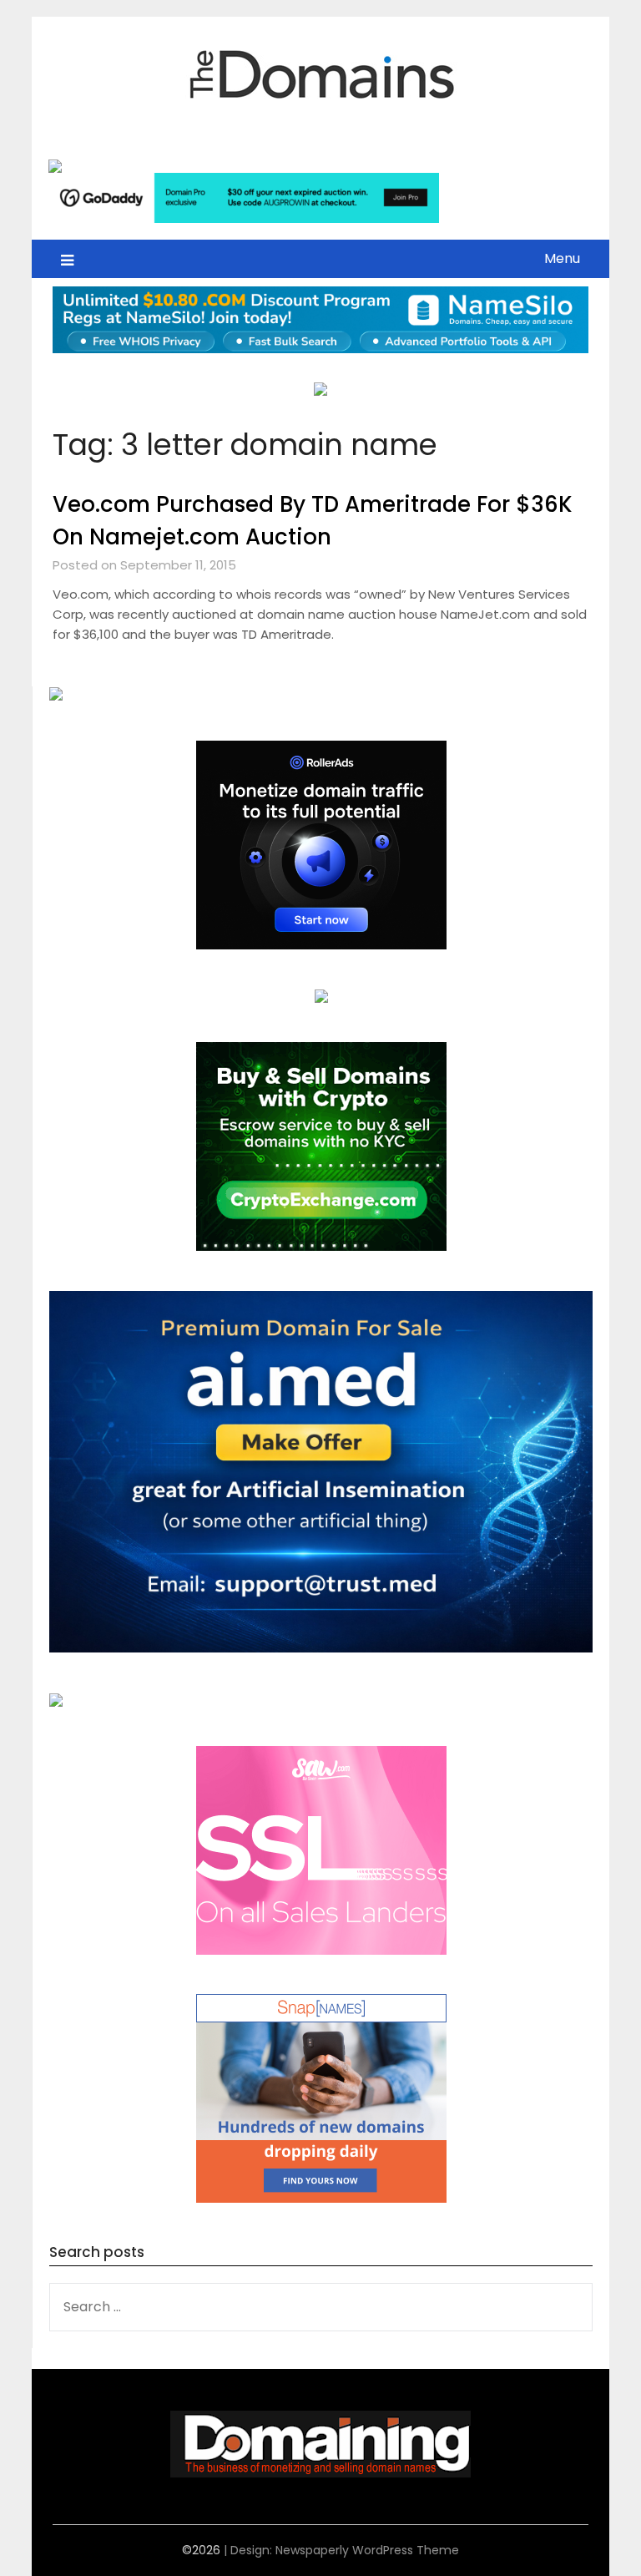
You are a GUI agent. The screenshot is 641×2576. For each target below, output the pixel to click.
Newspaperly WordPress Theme (367, 2550)
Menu (562, 258)
